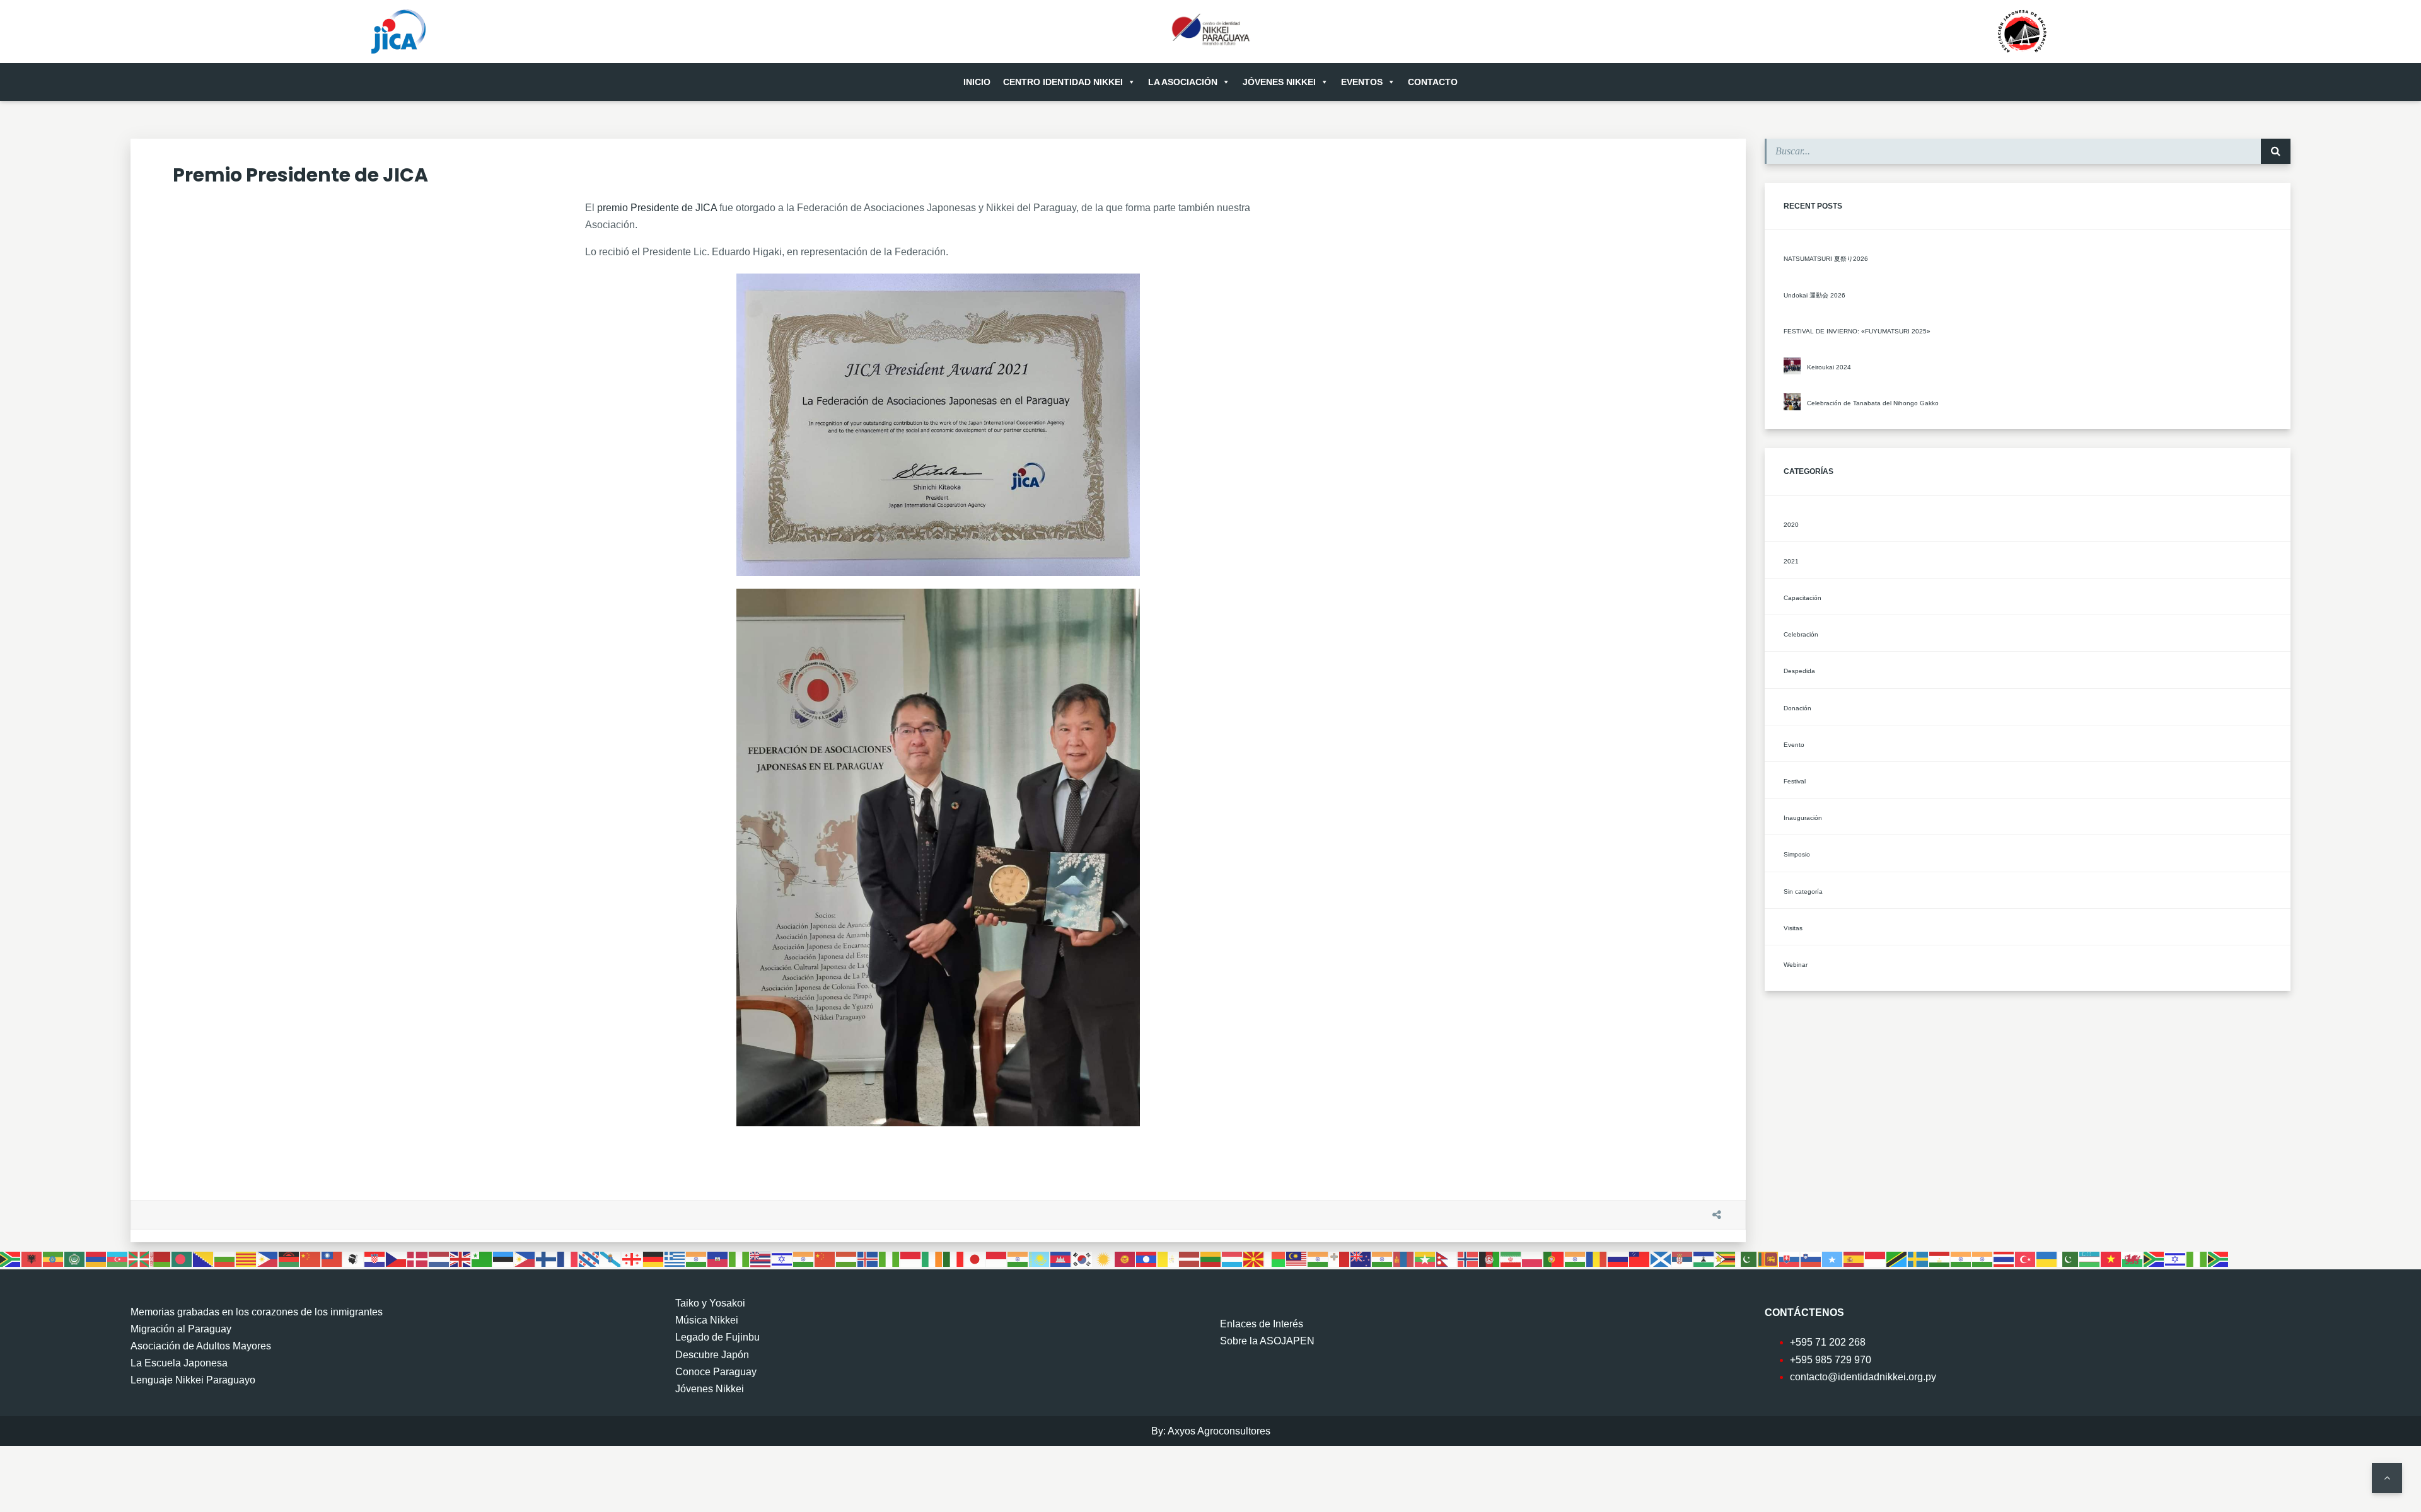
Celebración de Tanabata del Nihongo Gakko (1873, 403)
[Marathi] (1383, 1258)
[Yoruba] (2197, 1258)
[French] (568, 1258)
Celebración (1801, 634)
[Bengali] (182, 1258)
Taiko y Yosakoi (710, 1303)
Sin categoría (1803, 892)
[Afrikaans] (11, 1258)
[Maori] (1361, 1258)
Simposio (1797, 854)
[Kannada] (1018, 1258)
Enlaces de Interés (1262, 1324)
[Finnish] (547, 1258)
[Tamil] (1961, 1258)
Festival (1795, 781)
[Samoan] (1640, 1258)
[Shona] (1726, 1258)
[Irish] (932, 1258)
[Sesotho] (1704, 1258)
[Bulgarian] (225, 1258)
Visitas (1793, 928)
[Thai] (2004, 1258)
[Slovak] (1790, 1258)
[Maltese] (1340, 1258)
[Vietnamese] (2111, 1258)
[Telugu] (1983, 1258)
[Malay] (1297, 1258)
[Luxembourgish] (1233, 1258)
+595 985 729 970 (1831, 1360)
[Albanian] (32, 1258)
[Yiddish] (2176, 1258)
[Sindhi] (1747, 1258)
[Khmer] (1061, 1258)
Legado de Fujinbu (717, 1337)
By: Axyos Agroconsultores (1211, 1431)
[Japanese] (975, 1258)
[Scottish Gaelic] (1661, 1258)
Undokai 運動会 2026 (1814, 295)
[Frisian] (589, 1258)
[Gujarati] (697, 1258)
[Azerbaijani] (118, 1258)
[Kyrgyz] (1125, 1258)
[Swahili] (1897, 1258)
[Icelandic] (868, 1258)
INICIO (977, 82)
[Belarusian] (161, 1258)
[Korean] (1083, 1258)
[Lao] (1147, 1258)
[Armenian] (96, 1258)
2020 (1791, 525)
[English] (461, 1258)
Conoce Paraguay (716, 1372)
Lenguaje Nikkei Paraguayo (193, 1380)
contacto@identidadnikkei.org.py (1863, 1377)
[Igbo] (890, 1258)
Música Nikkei (707, 1320)
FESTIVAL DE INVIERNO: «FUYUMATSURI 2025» (1857, 331)
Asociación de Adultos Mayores (201, 1346)
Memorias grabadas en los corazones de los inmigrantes (257, 1312)
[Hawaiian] (761, 1258)
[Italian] (954, 1258)
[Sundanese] (1876, 1258)
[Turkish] (2026, 1258)
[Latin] (1168, 1258)
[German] (654, 1258)
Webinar (1796, 965)
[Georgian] (632, 1258)
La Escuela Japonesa (179, 1363)
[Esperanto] (482, 1258)
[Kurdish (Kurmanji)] (1104, 1258)
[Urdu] (2069, 1258)
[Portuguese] (1554, 1258)
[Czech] (397, 1258)
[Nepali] (1447, 1258)
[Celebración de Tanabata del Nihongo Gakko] (1792, 402)
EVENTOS (1362, 82)
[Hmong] (825, 1258)
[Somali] (1833, 1258)
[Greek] (675, 1258)
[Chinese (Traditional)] (332, 1258)
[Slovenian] (1811, 1258)
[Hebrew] (782, 1258)
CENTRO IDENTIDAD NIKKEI (1063, 82)
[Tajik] (1940, 1258)
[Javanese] (997, 1258)
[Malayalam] (1318, 1258)
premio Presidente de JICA (657, 208)
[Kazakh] (1040, 1258)
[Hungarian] (847, 1258)
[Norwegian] (1468, 1258)
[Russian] (1618, 1258)
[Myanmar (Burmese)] (1425, 1258)
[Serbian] (1683, 1258)
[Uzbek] (2090, 1258)
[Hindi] (804, 1258)
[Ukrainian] (2047, 1258)
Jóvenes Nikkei (1279, 82)
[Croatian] (375, 1258)
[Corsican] (354, 1258)
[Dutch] (439, 1258)
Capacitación (1803, 598)
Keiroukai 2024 (1829, 367)
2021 (1791, 561)
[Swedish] (1919, 1258)
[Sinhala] (1768, 1258)
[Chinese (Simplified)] (311, 1258)
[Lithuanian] (1211, 1258)
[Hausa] (740, 1258)
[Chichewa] (289, 1258)
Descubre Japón (712, 1355)
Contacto (1433, 82)
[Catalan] (247, 1258)
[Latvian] (1190, 1258)
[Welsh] (2133, 1258)
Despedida (1799, 671)
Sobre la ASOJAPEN (1267, 1341)
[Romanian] (1597, 1258)
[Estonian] (504, 1258)
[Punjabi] (1576, 1258)
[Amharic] (54, 1258)
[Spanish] (1854, 1258)
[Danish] (418, 1258)
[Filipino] (525, 1258)
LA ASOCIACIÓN (1183, 82)
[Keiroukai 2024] (1792, 366)
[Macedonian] (1254, 1258)
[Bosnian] (204, 1258)
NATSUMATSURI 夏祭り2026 (1826, 259)
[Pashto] (1490, 1258)
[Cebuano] (268, 1258)
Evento (1794, 745)
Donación (1797, 708)
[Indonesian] (911, 1258)
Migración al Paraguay (181, 1329)
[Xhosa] (2154, 1258)
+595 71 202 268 (1828, 1342)
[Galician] (611, 1258)
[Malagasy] (1275, 1258)
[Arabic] (75, 1258)
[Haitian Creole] (718, 1258)
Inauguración (1803, 818)
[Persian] (1511, 1258)
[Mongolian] (1404, 1258)
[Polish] (1533, 1258)
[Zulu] (2219, 1258)
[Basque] (139, 1258)
